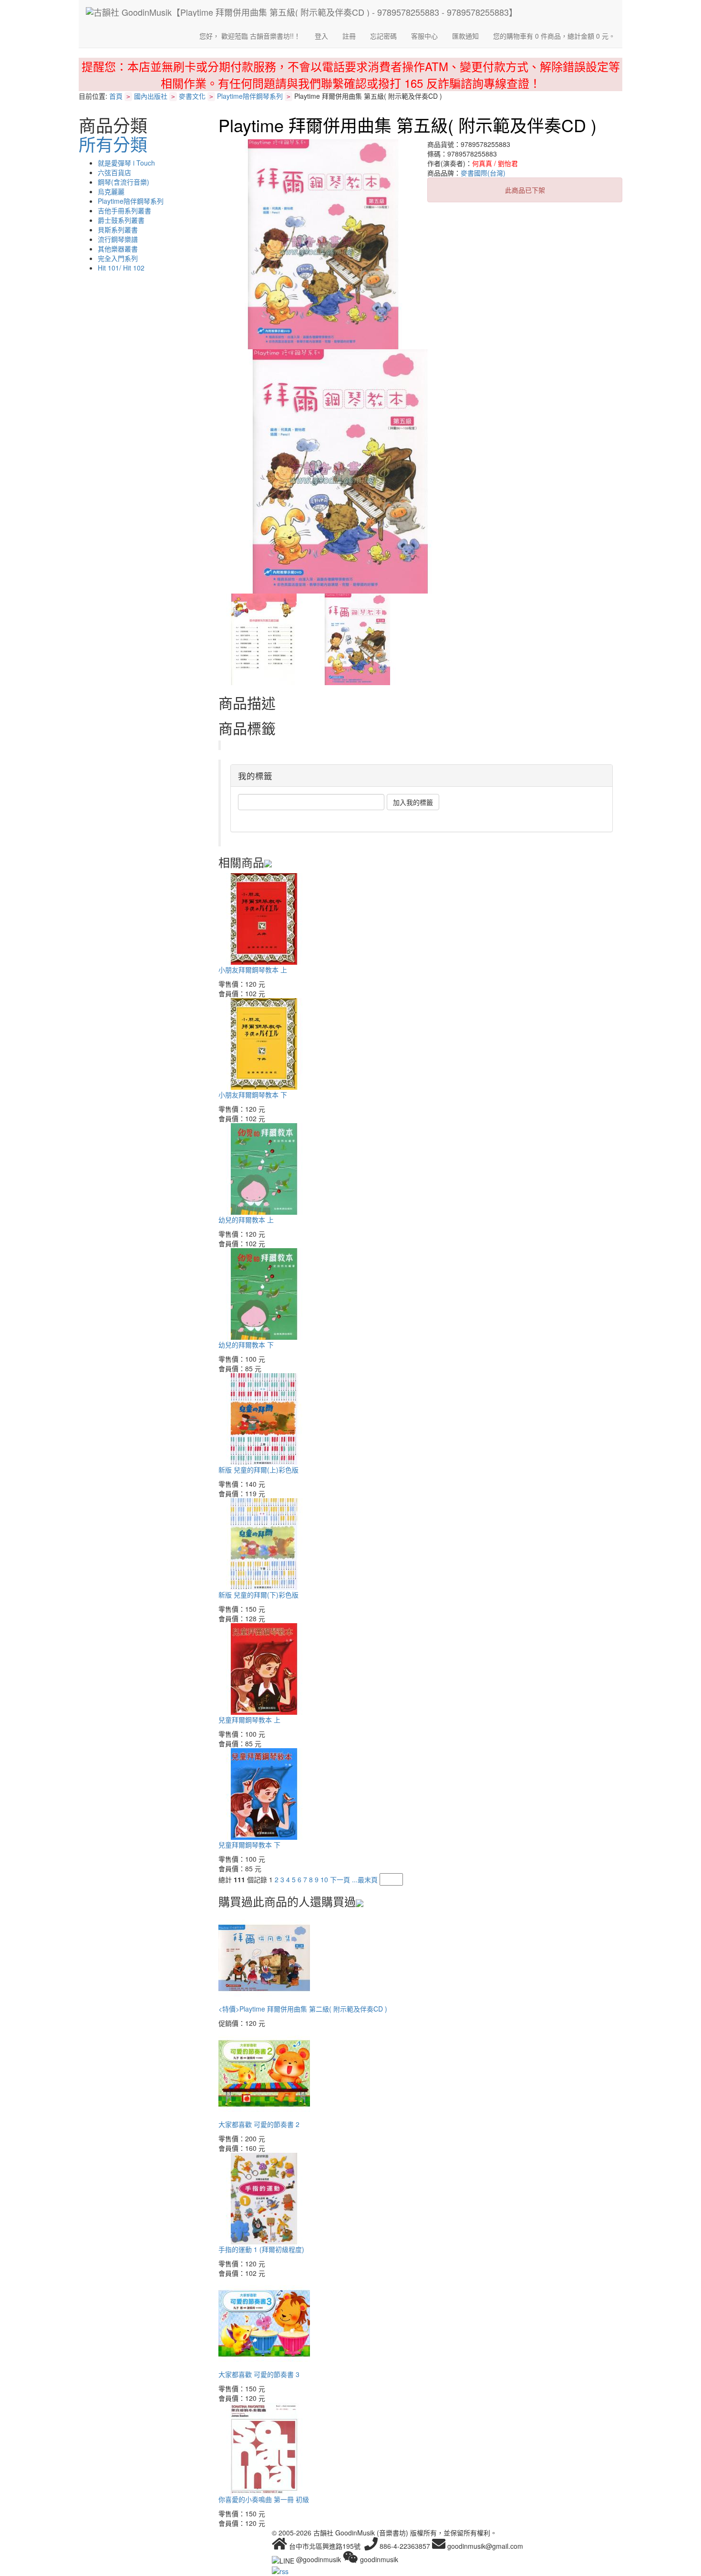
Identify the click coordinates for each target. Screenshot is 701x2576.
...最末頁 (365, 1879)
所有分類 (113, 144)
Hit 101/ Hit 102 (121, 268)
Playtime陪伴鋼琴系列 (250, 96)
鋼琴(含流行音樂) (124, 182)
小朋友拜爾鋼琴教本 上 (253, 970)
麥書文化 (192, 96)
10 (324, 1879)
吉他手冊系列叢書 (124, 210)
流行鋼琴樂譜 (118, 239)
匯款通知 (465, 36)
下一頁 (340, 1879)
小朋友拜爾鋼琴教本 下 (253, 1095)
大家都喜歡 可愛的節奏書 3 (259, 2374)
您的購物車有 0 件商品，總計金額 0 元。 (554, 36)
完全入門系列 (118, 258)
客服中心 (424, 36)
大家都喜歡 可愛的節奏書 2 (259, 2124)
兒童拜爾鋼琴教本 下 (249, 1845)
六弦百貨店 (114, 172)
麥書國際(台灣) (483, 173)
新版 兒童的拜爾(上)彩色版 (258, 1470)
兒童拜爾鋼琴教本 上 (249, 1720)
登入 (321, 36)
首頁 (116, 96)
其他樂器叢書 (118, 249)
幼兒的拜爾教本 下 (246, 1345)
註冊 (349, 36)
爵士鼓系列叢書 (121, 220)
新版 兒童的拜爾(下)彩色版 (258, 1595)
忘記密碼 (383, 36)
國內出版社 (151, 96)
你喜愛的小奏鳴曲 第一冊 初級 (264, 2499)
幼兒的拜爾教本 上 (246, 1220)
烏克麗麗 (111, 191)
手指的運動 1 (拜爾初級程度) (261, 2249)
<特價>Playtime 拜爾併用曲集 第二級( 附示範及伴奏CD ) (303, 2009)
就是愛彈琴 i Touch (126, 163)
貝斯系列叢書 (118, 229)
